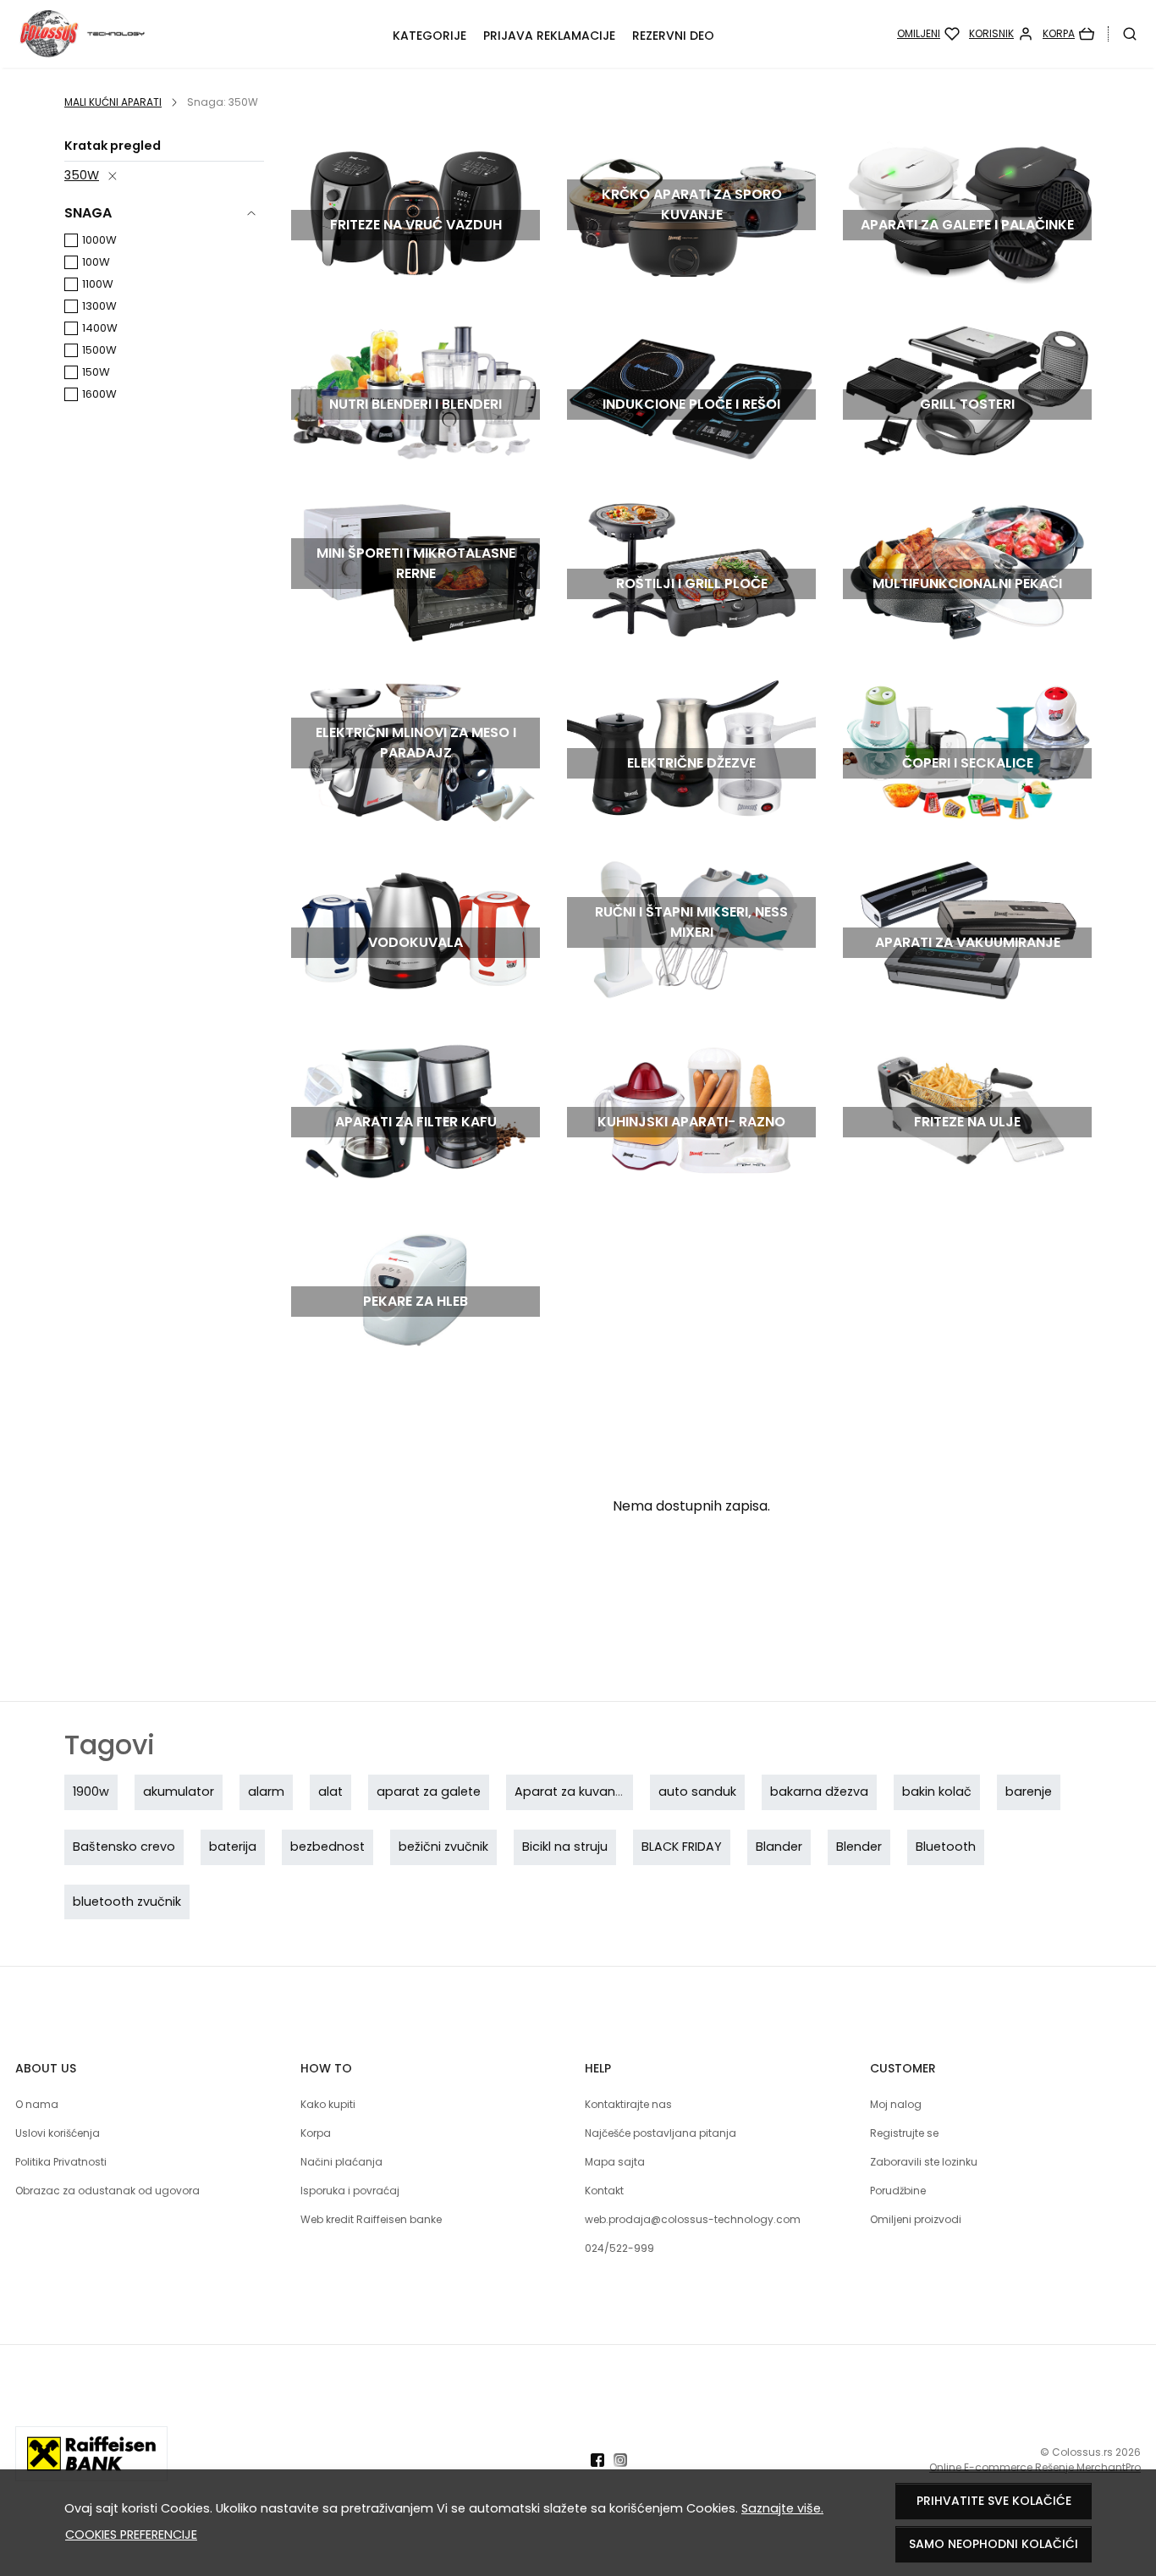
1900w (91, 1792)
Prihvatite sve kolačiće (994, 2501)
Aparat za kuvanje (570, 1792)
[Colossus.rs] (119, 34)
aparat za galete (429, 1792)
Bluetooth (946, 1847)
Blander (779, 1847)
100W (96, 262)
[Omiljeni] (928, 34)
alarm (266, 1792)
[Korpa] (1068, 34)
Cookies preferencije (131, 2535)
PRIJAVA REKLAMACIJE (549, 36)
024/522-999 (619, 2248)
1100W (98, 284)
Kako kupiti (328, 2104)
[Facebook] (602, 2460)
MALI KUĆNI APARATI (113, 102)
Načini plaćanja (341, 2162)
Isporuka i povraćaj (350, 2191)
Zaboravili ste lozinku (924, 2162)
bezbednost (328, 1847)
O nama (37, 2104)
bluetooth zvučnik (127, 1902)
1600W (99, 394)
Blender (859, 1847)
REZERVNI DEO (673, 36)
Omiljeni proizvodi (916, 2219)
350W (82, 175)
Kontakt (604, 2191)
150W (96, 372)
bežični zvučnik (443, 1847)
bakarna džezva (819, 1792)
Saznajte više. (782, 2508)
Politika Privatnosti (61, 2162)
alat (330, 1792)
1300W (99, 306)
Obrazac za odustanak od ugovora (107, 2191)
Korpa (316, 2133)
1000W (99, 240)
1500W (99, 350)
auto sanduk (697, 1792)
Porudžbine (898, 2191)
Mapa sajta (615, 2162)
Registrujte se (904, 2133)
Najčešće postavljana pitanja (661, 2133)
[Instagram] (625, 2460)
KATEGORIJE (429, 36)
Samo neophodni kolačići (994, 2544)
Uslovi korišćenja (58, 2133)
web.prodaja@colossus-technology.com (693, 2219)
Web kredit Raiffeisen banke (371, 2219)
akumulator (179, 1792)
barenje (1029, 1792)
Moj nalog (896, 2104)
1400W (100, 328)
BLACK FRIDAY (682, 1847)
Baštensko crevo (124, 1847)
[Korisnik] (1001, 34)
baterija (233, 1847)
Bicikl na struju (565, 1847)
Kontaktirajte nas (628, 2104)
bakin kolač (937, 1792)
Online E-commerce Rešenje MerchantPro (1035, 2467)
